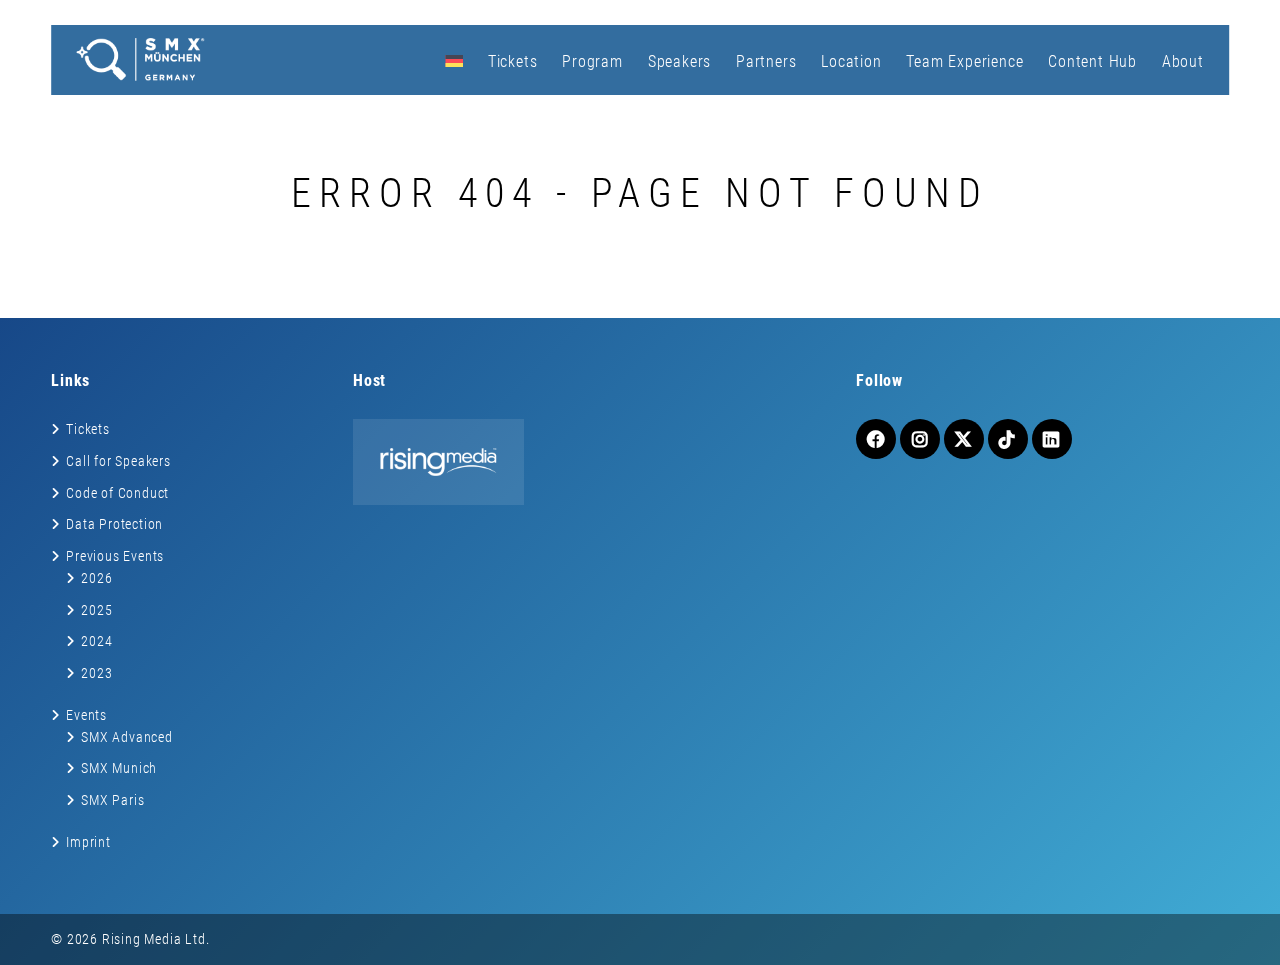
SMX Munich (119, 768)
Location (851, 61)
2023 (96, 673)
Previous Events (115, 556)
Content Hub (1092, 61)
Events (86, 715)
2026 (96, 578)
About (1183, 61)
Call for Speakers (118, 461)
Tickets (513, 61)
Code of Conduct (117, 493)
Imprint (88, 842)
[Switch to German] (454, 60)
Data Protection (114, 524)
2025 (96, 610)
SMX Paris (112, 800)
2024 (96, 641)
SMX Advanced (127, 737)
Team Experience (964, 61)
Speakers (679, 61)
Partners (766, 61)
